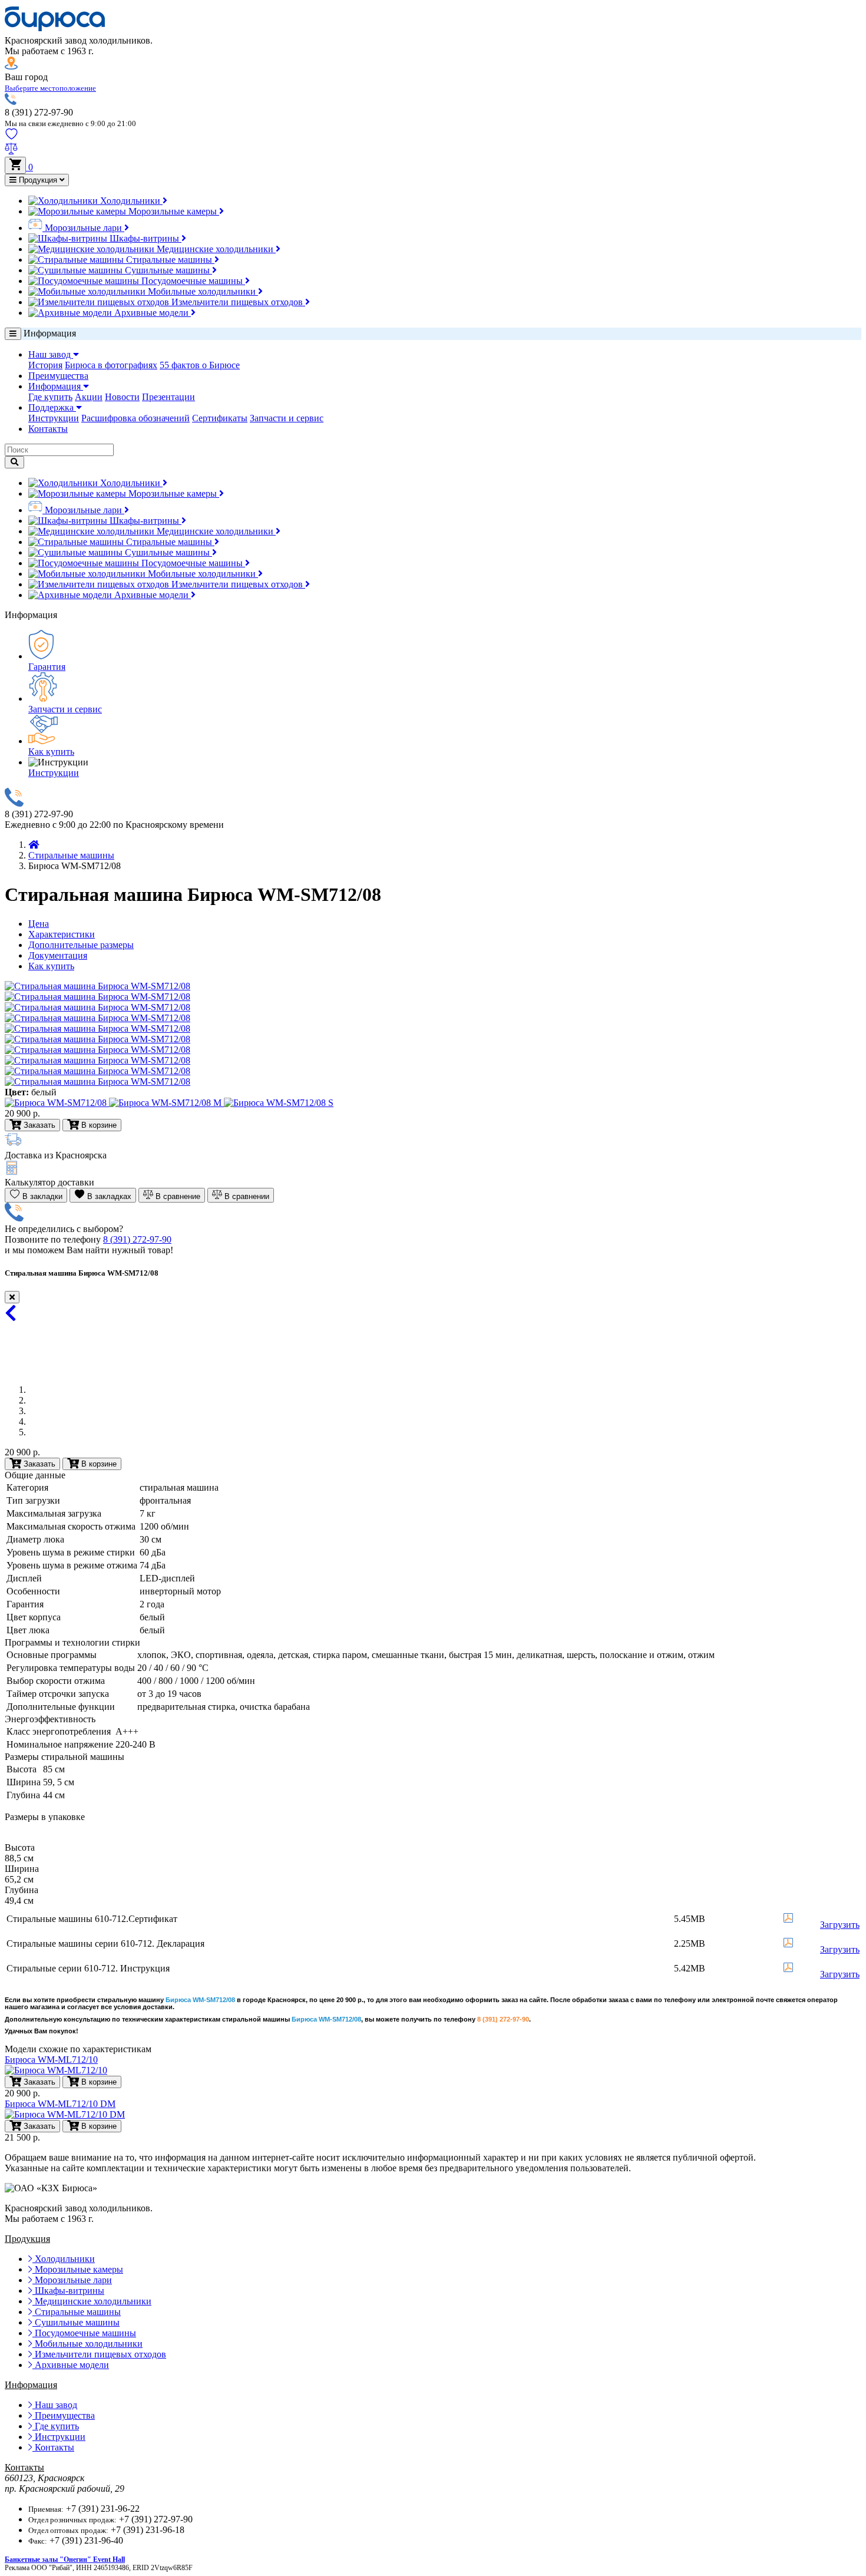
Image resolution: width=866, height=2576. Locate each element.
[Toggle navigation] (13, 334)
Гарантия (47, 667)
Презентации (168, 397)
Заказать (38, 1464)
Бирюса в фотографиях (111, 365)
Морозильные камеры (173, 211)
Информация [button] (56, 386)
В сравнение (177, 1196)
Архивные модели (151, 313)
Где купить (50, 397)
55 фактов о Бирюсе (200, 365)
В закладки (41, 1196)
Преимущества (58, 376)
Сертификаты (220, 418)
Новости (122, 397)
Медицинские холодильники (215, 249)
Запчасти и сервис (287, 418)
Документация (58, 955)
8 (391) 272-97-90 (137, 1239)
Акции (89, 397)
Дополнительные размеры (81, 945)
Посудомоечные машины (192, 281)
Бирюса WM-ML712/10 (51, 2060)
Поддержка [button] (52, 407)
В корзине (98, 1464)
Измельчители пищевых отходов (237, 302)
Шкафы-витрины (144, 238)
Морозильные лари (83, 228)
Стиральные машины (169, 260)
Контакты (48, 429)
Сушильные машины (167, 270)
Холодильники (130, 201)
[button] (50, 87)
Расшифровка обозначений (135, 418)
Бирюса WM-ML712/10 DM (60, 2104)
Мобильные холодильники (202, 291)
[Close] (12, 1297)
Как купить (51, 752)
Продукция (38, 180)
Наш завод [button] (51, 354)
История (45, 365)
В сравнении (246, 1196)
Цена (39, 924)
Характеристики (62, 934)
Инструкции (54, 418)
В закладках (108, 1196)
